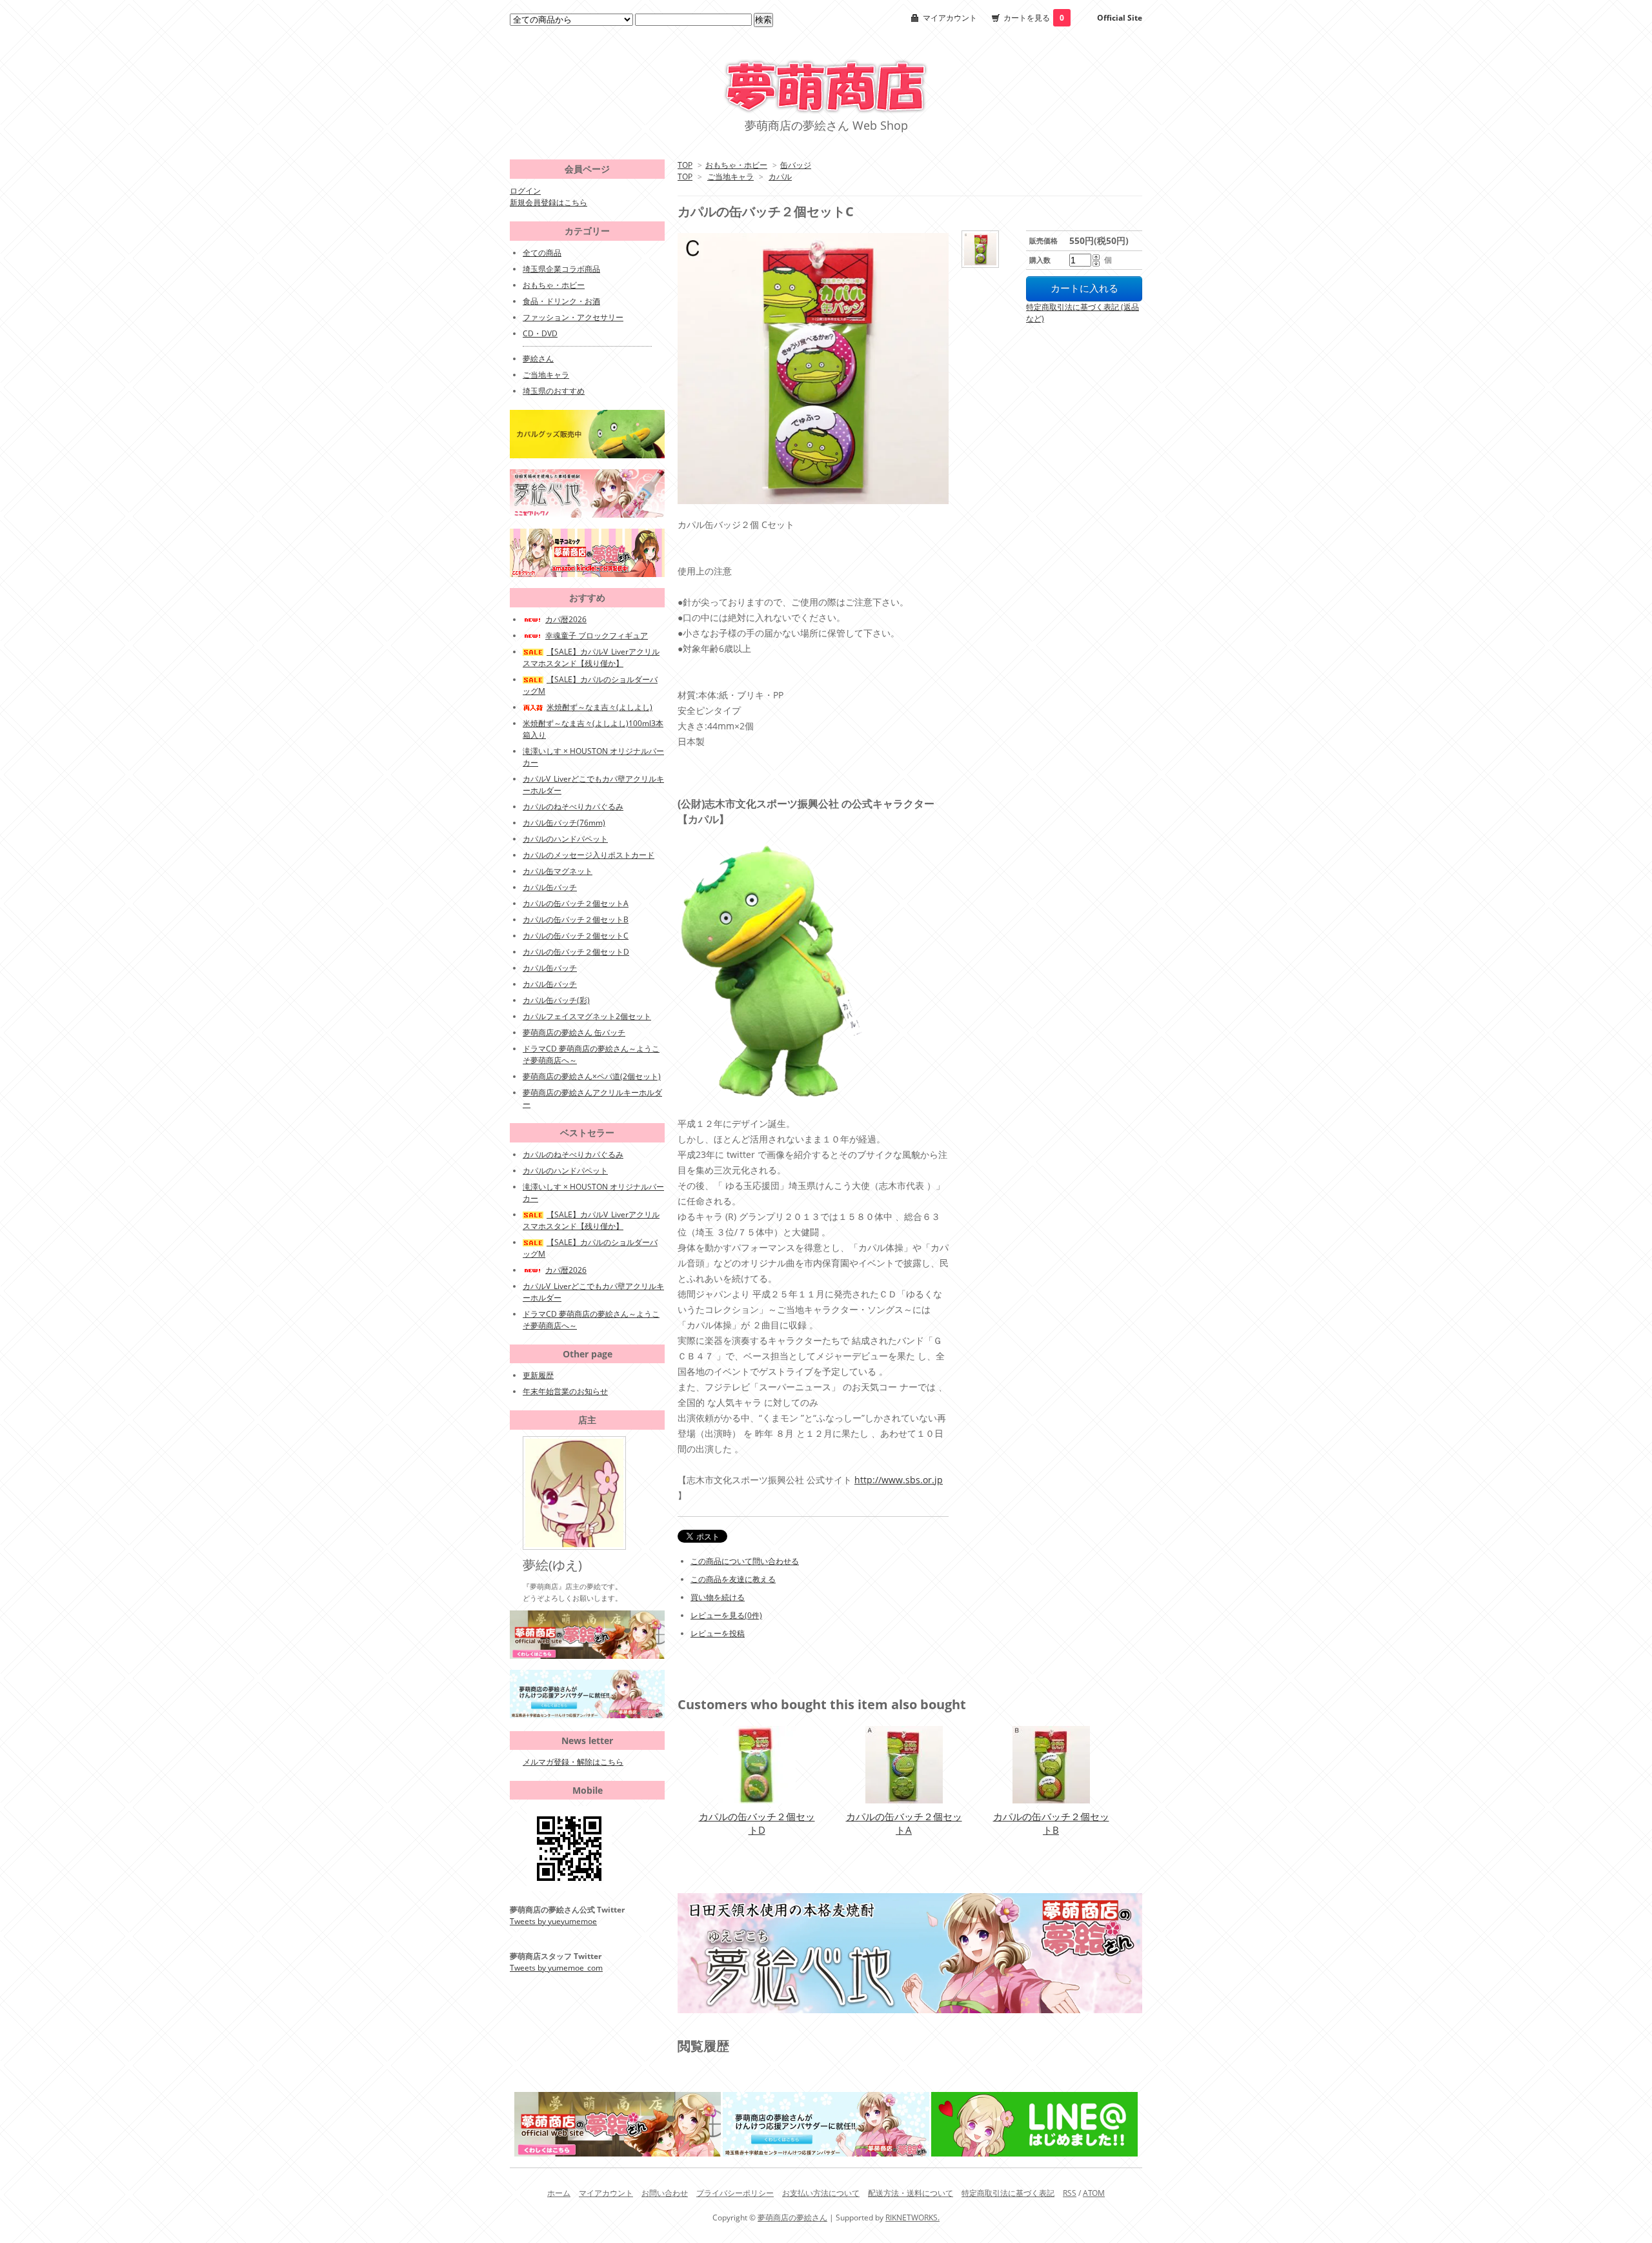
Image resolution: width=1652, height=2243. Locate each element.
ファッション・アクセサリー (573, 317)
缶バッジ (796, 165)
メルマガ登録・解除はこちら (573, 1762)
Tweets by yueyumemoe (553, 1921)
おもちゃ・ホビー (736, 165)
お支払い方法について (821, 2193)
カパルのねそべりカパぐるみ (573, 807)
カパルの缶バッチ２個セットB (1051, 1823)
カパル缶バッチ (550, 887)
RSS (1070, 2193)
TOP (685, 165)
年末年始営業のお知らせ (565, 1391)
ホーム (559, 2193)
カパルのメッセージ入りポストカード (589, 855)
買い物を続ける (718, 1597)
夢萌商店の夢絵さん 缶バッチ (574, 1032)
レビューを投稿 (718, 1633)
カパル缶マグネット (558, 871)
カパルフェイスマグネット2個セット (587, 1016)
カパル (780, 177)
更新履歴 (538, 1375)
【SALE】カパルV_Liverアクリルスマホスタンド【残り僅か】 (591, 657)
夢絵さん (538, 359)
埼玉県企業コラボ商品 (561, 269)
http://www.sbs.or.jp (899, 1480)
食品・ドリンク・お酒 (561, 301)
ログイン (525, 191)
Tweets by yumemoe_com (556, 1968)
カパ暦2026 (566, 619)
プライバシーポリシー (735, 2193)
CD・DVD (540, 333)
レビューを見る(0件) (726, 1615)
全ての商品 (542, 253)
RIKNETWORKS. (912, 2218)
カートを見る (1034, 18)
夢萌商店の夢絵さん (792, 2218)
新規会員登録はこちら (549, 202)
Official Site (1120, 18)
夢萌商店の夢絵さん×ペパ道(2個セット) (592, 1076)
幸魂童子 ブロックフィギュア (597, 635)
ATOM (1094, 2193)
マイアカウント (950, 18)
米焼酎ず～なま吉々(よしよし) (599, 707)
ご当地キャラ (730, 177)
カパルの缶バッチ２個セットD (757, 1823)
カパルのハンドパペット (565, 839)
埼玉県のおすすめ (554, 391)
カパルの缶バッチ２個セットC (576, 936)
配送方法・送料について (911, 2193)
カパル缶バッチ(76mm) (564, 823)
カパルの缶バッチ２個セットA (904, 1823)
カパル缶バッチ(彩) (556, 1000)
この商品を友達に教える (733, 1579)
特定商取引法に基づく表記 (1008, 2193)
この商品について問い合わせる (745, 1561)
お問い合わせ (665, 2193)
